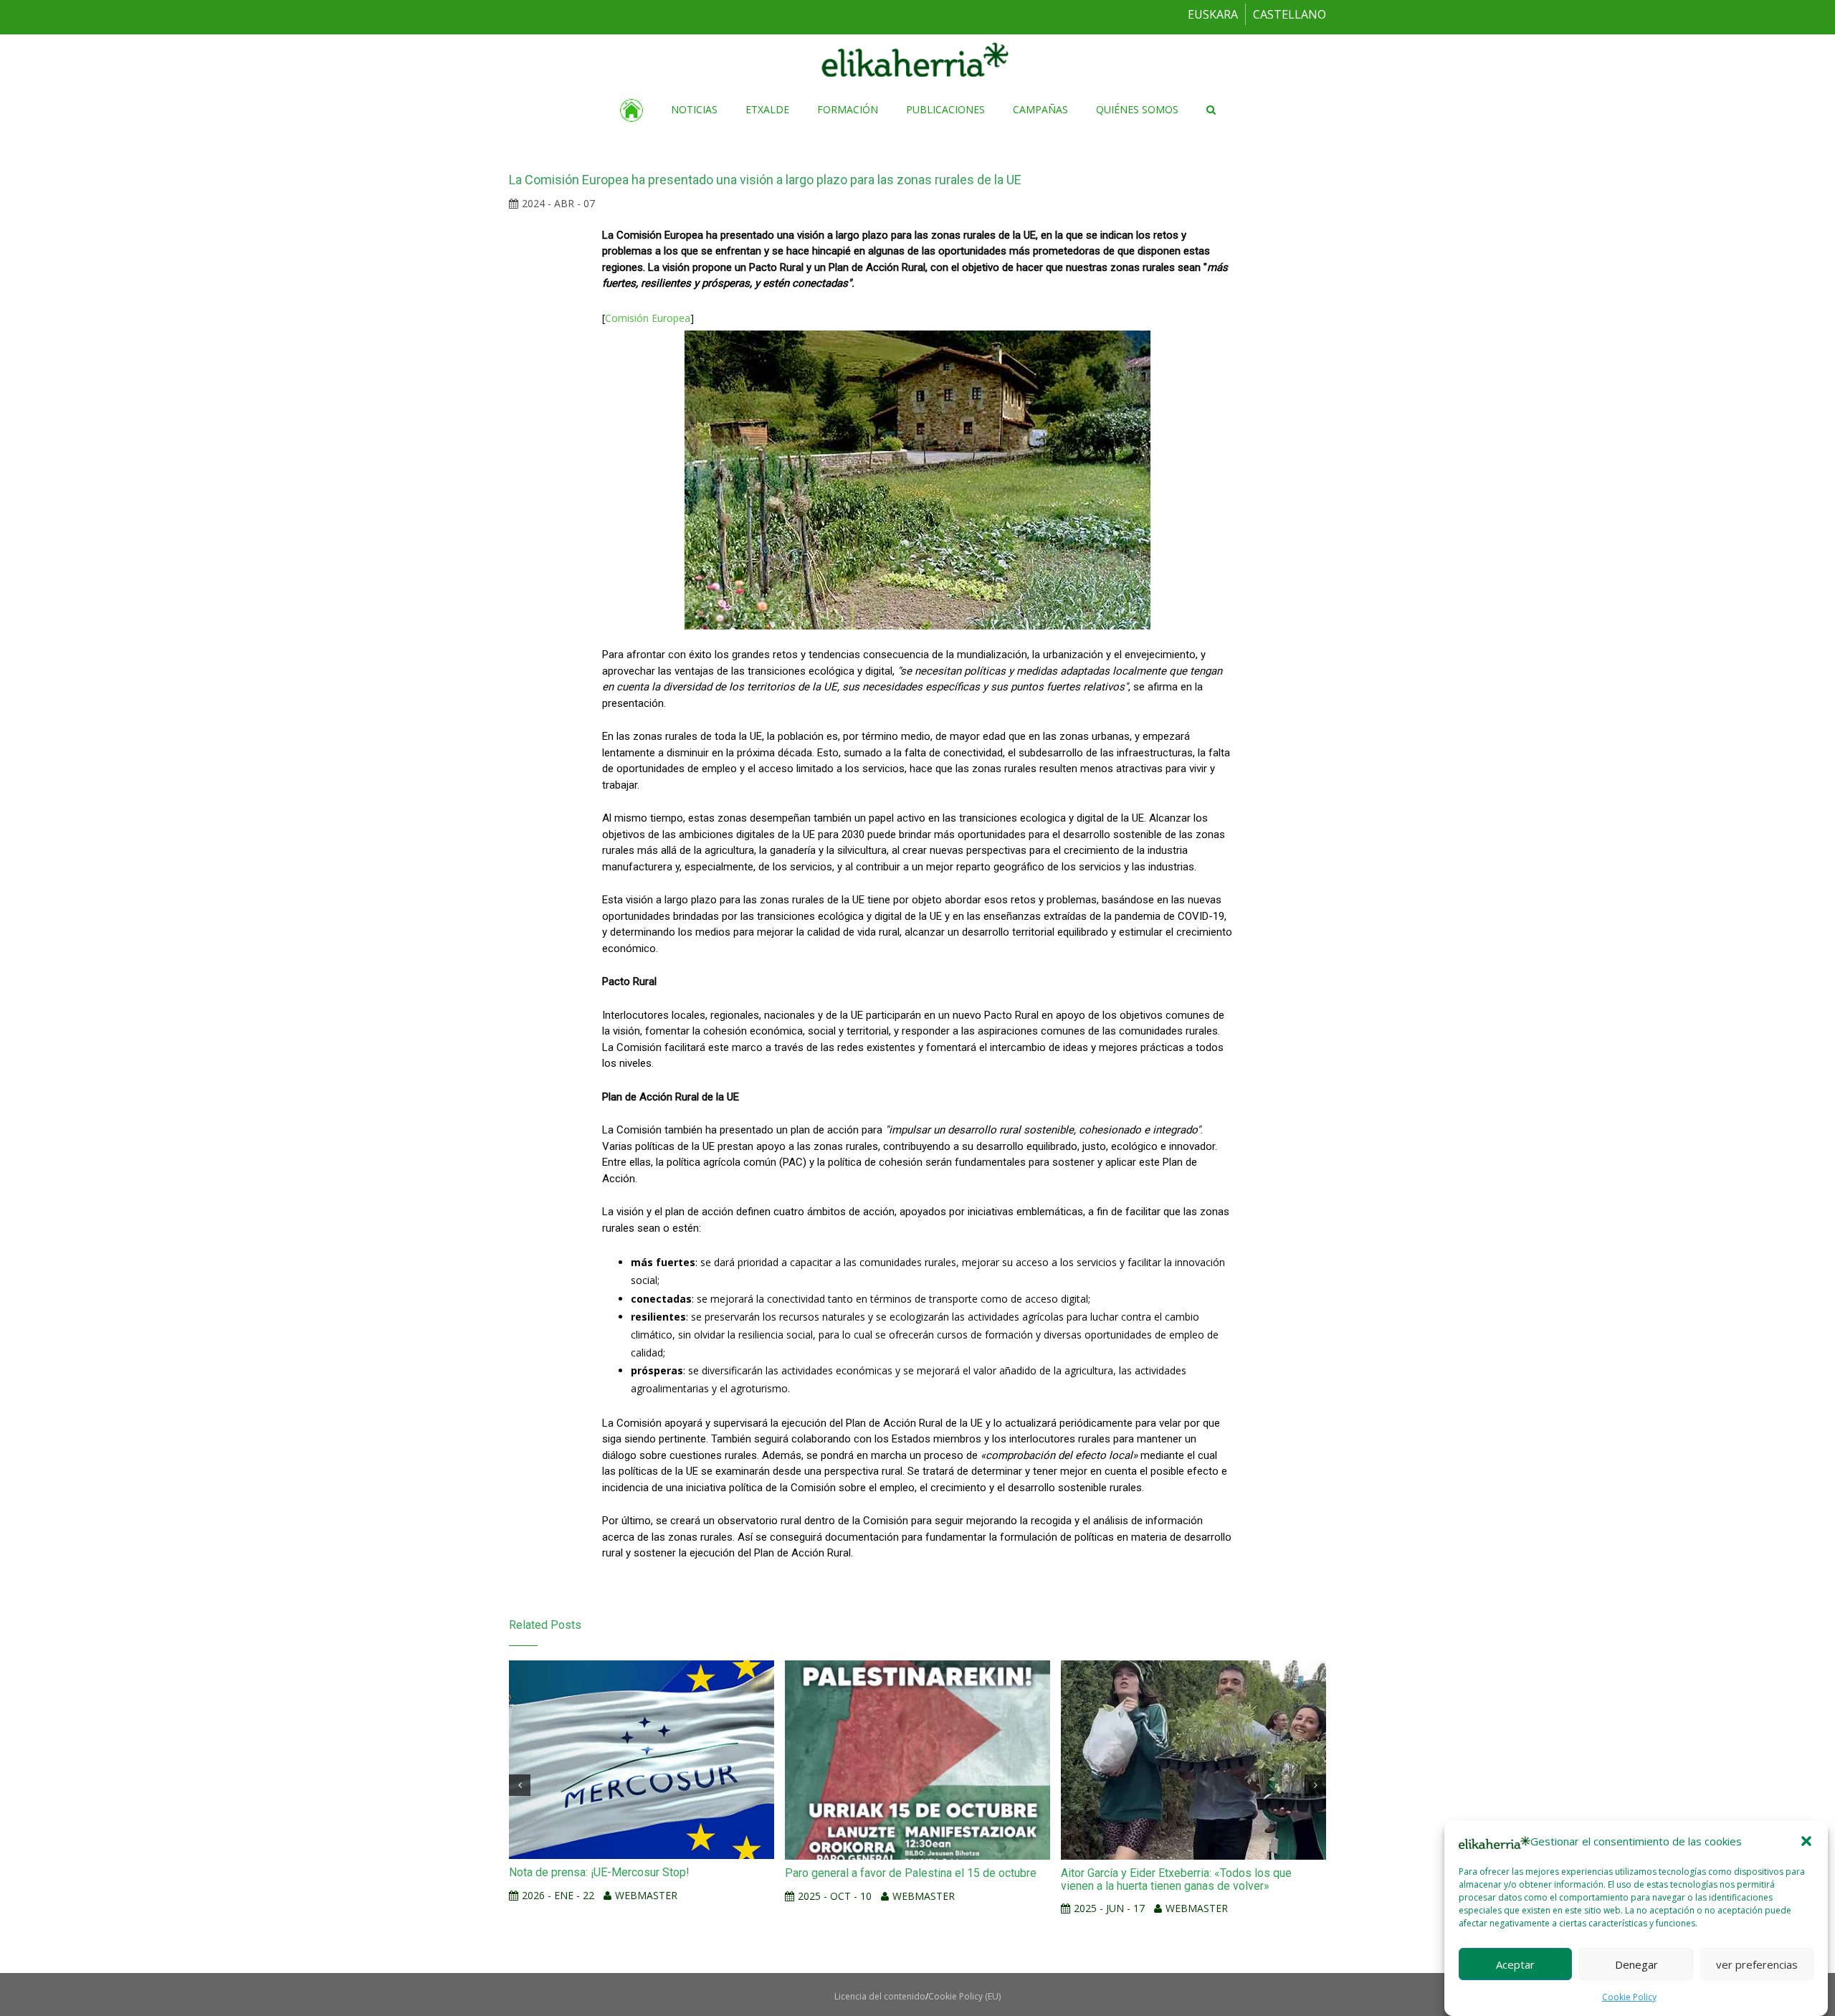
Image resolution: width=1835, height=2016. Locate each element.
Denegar (1636, 1964)
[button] (1806, 1841)
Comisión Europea (648, 318)
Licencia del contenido (880, 1996)
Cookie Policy (1629, 1997)
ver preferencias (1757, 1964)
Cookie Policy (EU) (964, 1996)
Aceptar (1515, 1964)
